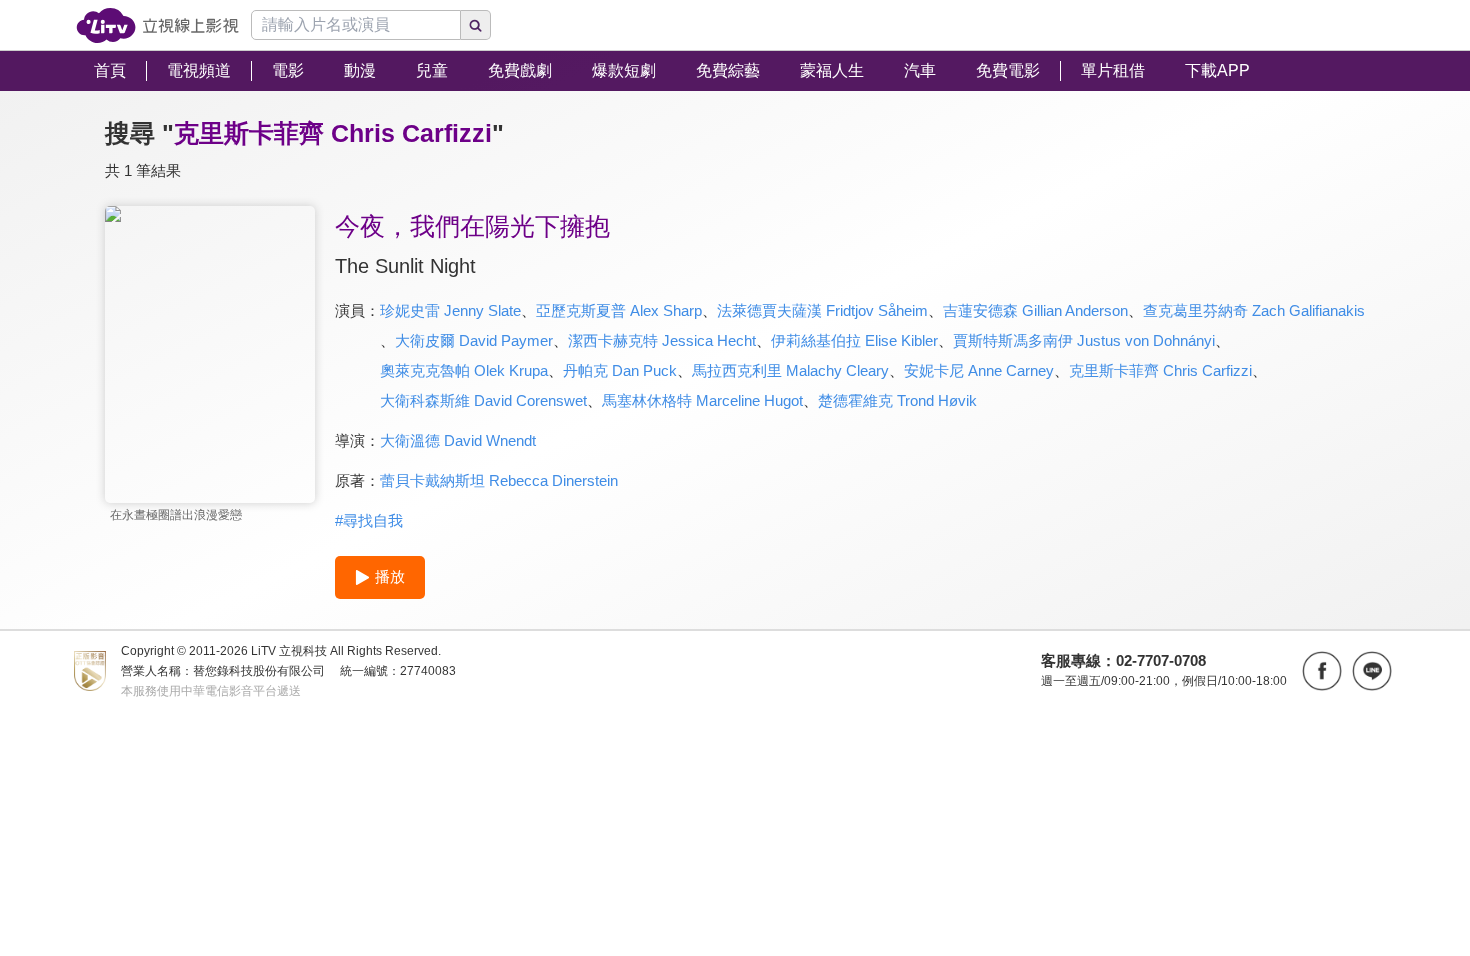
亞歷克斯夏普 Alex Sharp (619, 310)
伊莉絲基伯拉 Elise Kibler (854, 340)
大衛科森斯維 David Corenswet (483, 400)
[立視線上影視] (157, 25)
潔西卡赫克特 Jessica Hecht (662, 340)
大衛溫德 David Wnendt (458, 440)
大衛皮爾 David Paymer (474, 340)
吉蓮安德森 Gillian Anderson (1035, 310)
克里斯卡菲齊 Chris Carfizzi (1160, 370)
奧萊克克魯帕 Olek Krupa (464, 370)
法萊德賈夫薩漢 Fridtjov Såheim (822, 310)
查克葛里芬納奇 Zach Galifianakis (1254, 310)
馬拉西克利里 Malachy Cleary (790, 370)
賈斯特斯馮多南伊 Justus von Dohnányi (1084, 340)
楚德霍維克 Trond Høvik (897, 400)
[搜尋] (476, 25)
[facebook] (1322, 671)
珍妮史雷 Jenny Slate (450, 310)
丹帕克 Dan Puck (620, 370)
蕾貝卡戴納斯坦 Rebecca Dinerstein (499, 480)
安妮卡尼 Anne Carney (979, 370)
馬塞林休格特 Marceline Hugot (702, 400)
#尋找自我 (369, 520)
